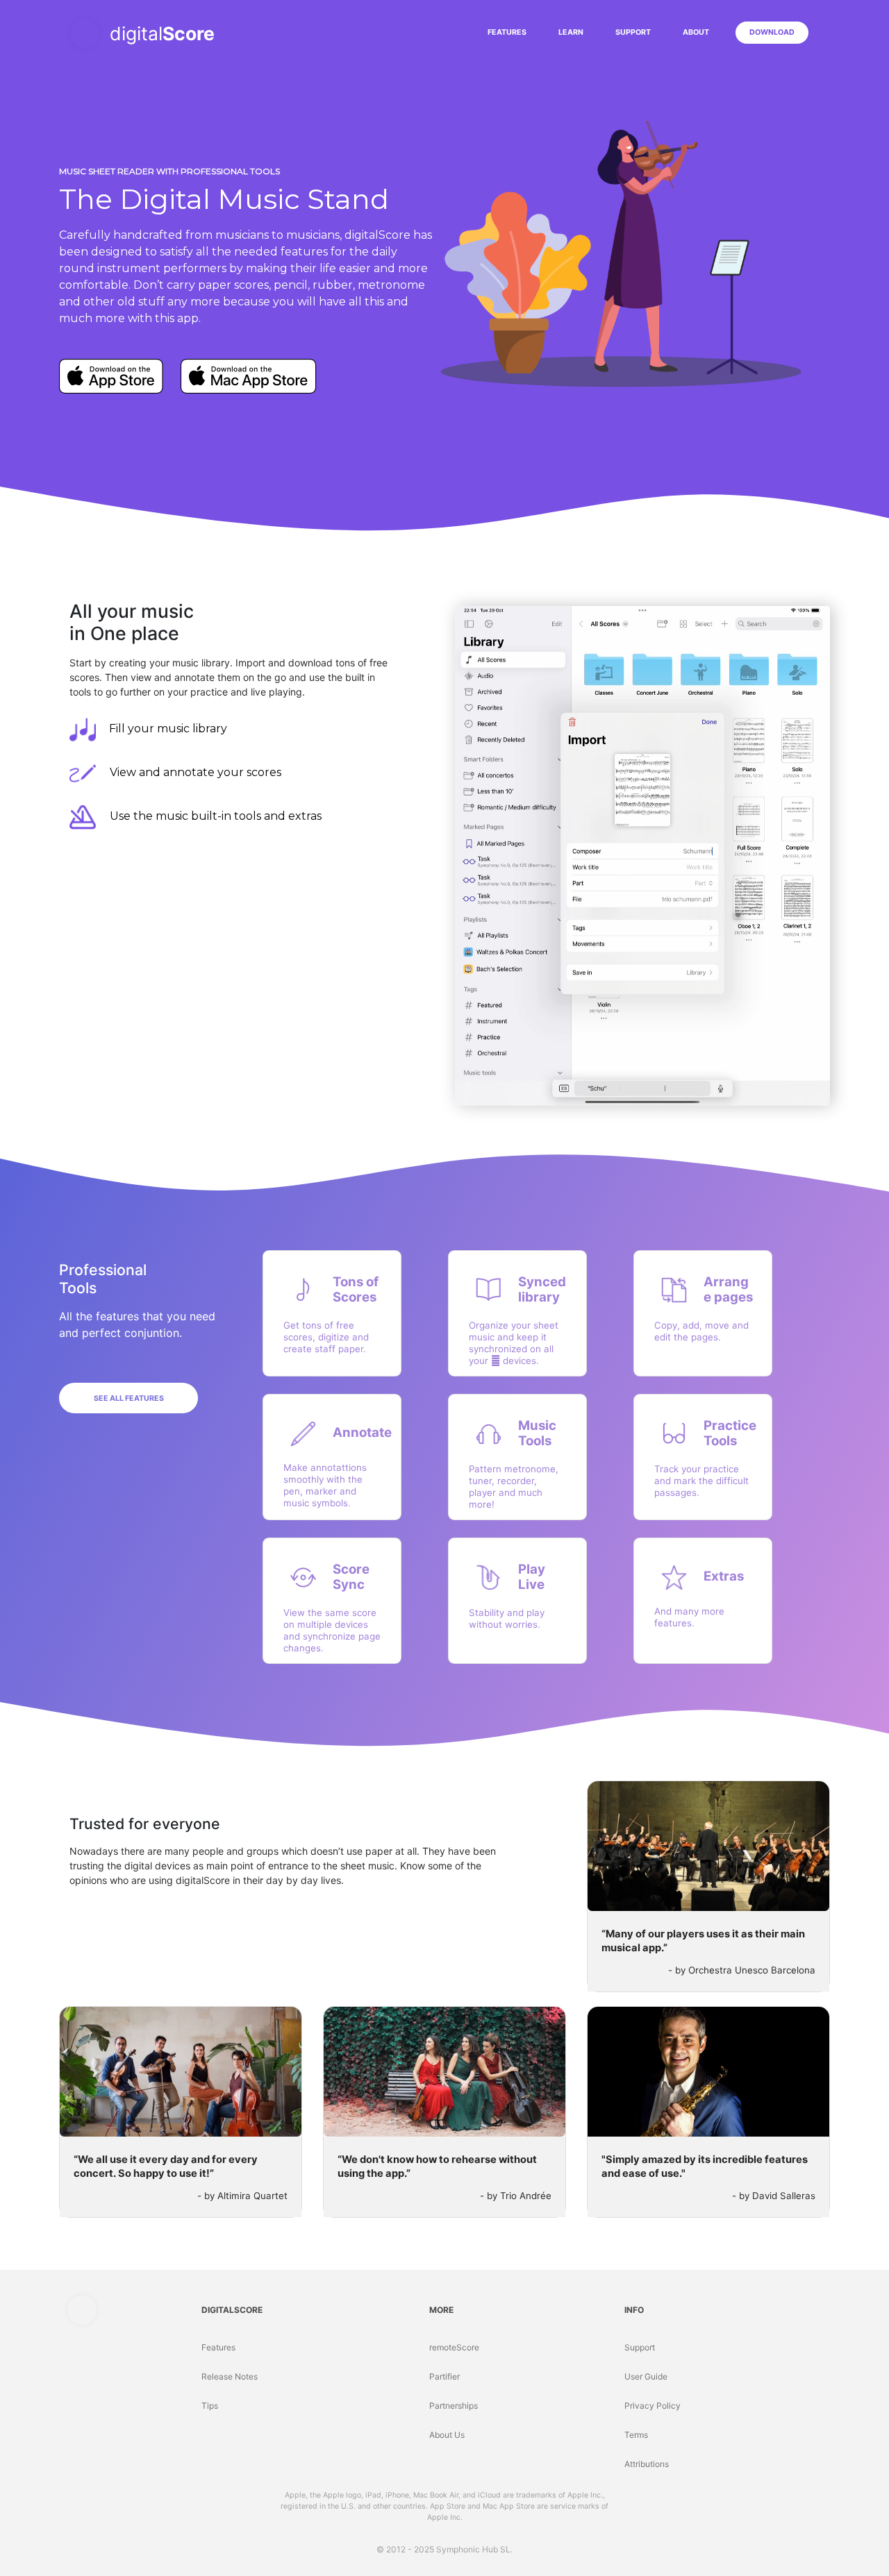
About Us (447, 2435)
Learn (571, 32)
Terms (636, 2435)
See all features (129, 1398)
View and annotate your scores (196, 772)
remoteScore (454, 2347)
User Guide (646, 2376)
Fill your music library (168, 729)
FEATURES (510, 32)
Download (772, 32)
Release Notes (230, 2376)
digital (162, 33)
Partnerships (454, 2406)
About (696, 32)
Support (633, 32)
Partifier (444, 2376)
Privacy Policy (653, 2406)
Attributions (647, 2464)
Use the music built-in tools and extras (216, 816)
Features (218, 2347)
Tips (210, 2406)
